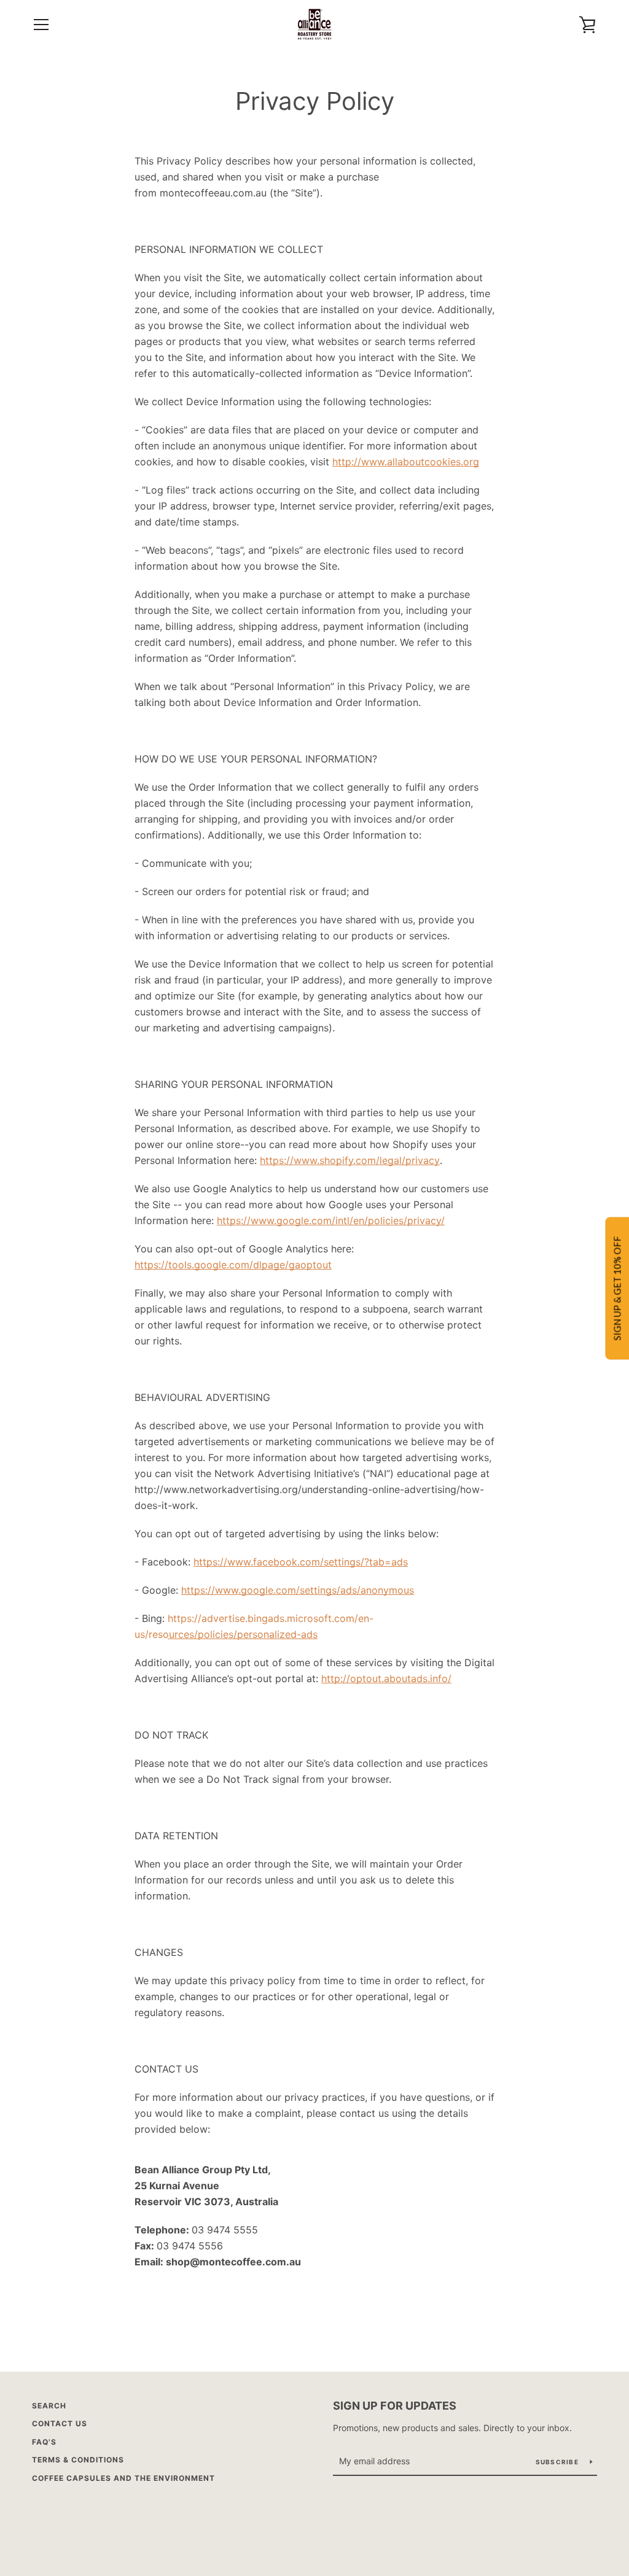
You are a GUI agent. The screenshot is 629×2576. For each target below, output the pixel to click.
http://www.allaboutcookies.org (406, 462)
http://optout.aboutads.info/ (386, 1678)
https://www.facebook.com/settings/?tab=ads (301, 1562)
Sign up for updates (395, 2406)
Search (49, 2406)
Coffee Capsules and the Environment (123, 2478)
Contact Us (60, 2423)
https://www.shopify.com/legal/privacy (350, 1160)
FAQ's (44, 2442)
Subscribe (558, 2462)
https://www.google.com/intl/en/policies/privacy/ (331, 1220)
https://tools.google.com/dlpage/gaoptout (233, 1265)
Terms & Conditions (78, 2460)
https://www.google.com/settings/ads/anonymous (298, 1590)
